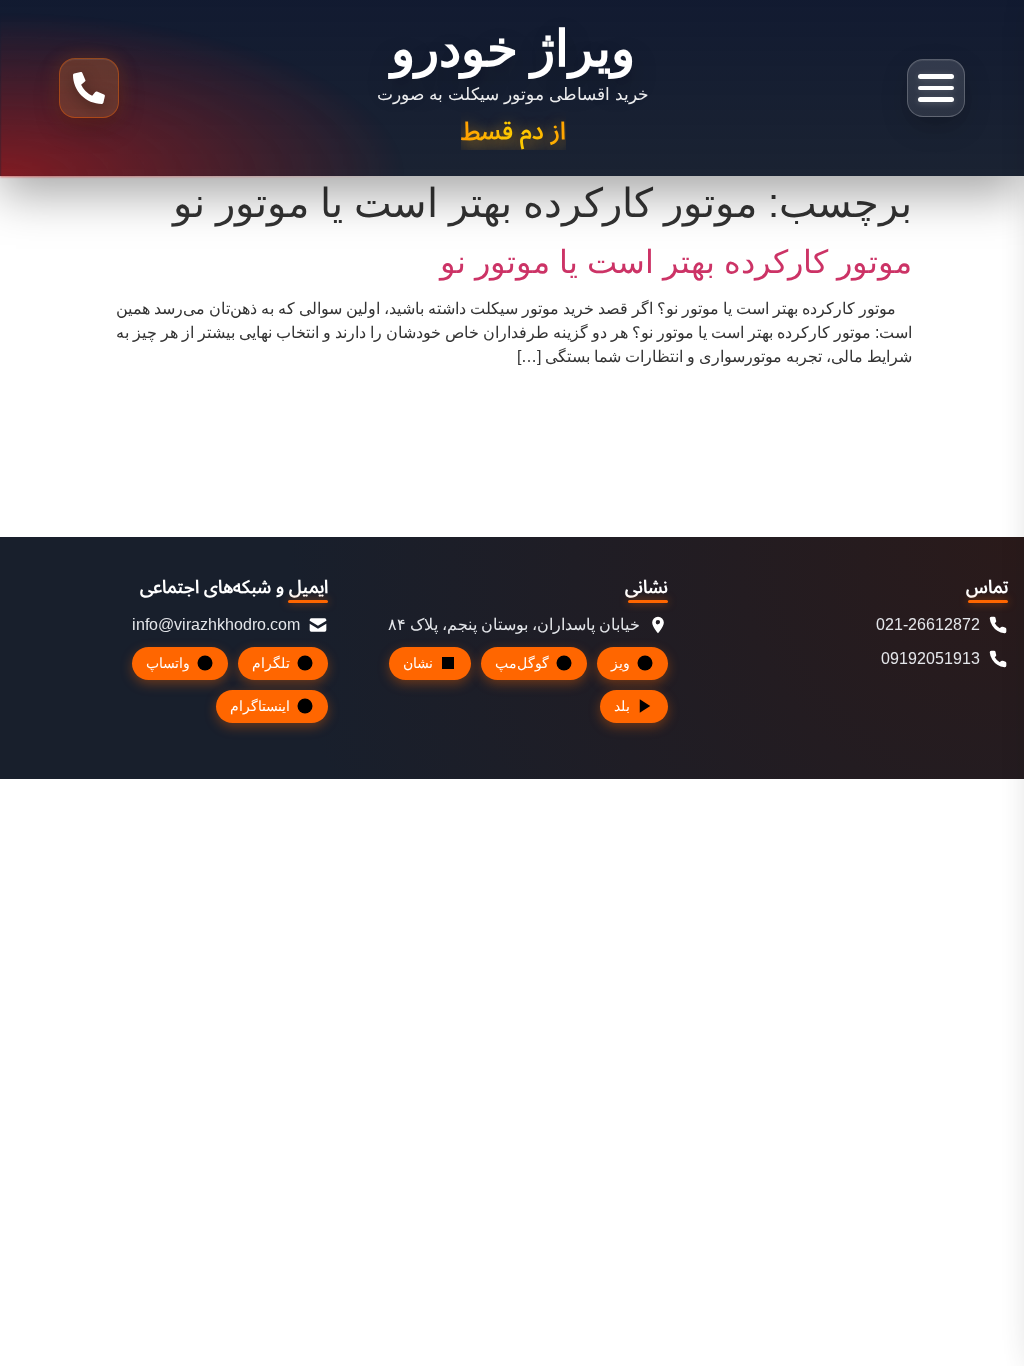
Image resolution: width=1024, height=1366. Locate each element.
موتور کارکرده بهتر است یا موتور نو (676, 262)
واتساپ (168, 663)
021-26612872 (928, 624)
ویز (620, 663)
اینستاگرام (260, 706)
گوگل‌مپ (522, 663)
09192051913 (930, 658)
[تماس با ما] (89, 88)
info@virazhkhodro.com (216, 624)
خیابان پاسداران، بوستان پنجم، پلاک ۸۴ (514, 624)
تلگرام (271, 663)
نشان (418, 663)
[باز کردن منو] (936, 88)
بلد (622, 706)
